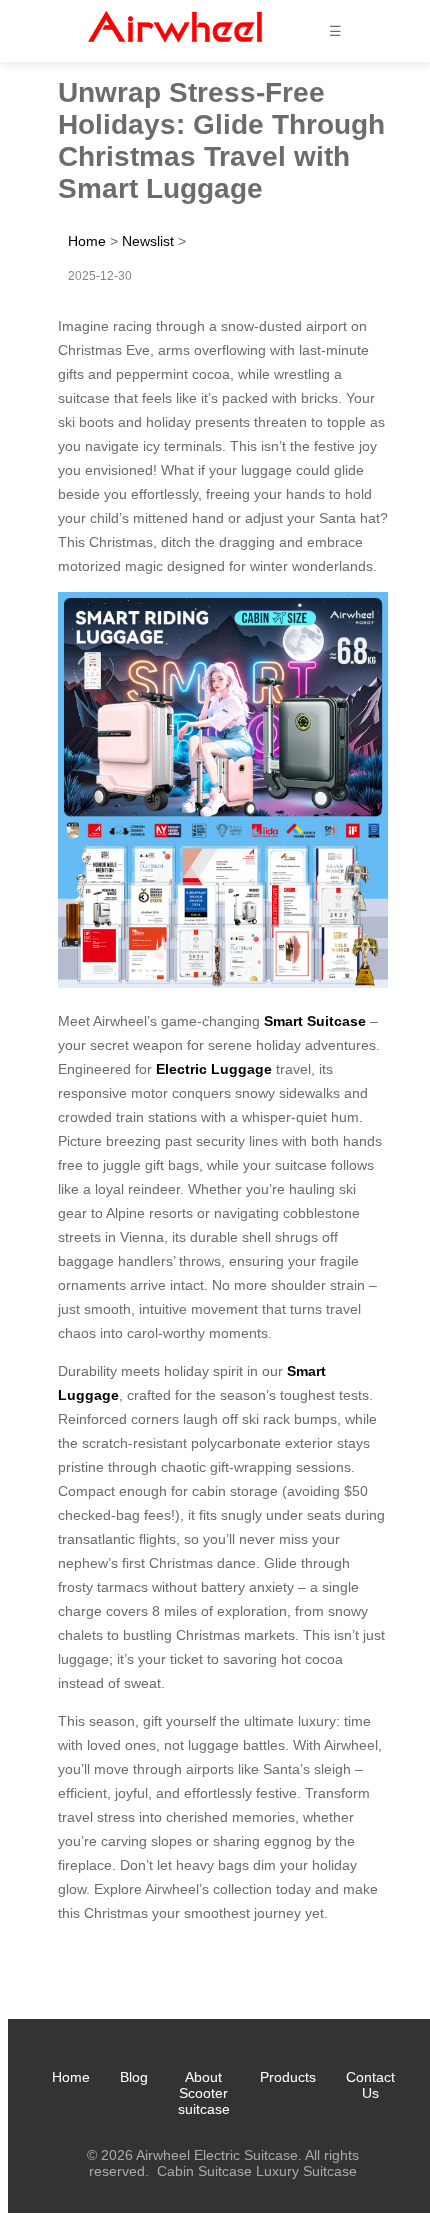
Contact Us (370, 2085)
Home (87, 241)
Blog (134, 2077)
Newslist (148, 241)
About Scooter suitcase (204, 2093)
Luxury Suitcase (306, 2171)
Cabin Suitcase (204, 2171)
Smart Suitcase (315, 1021)
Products (288, 2077)
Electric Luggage (214, 1069)
